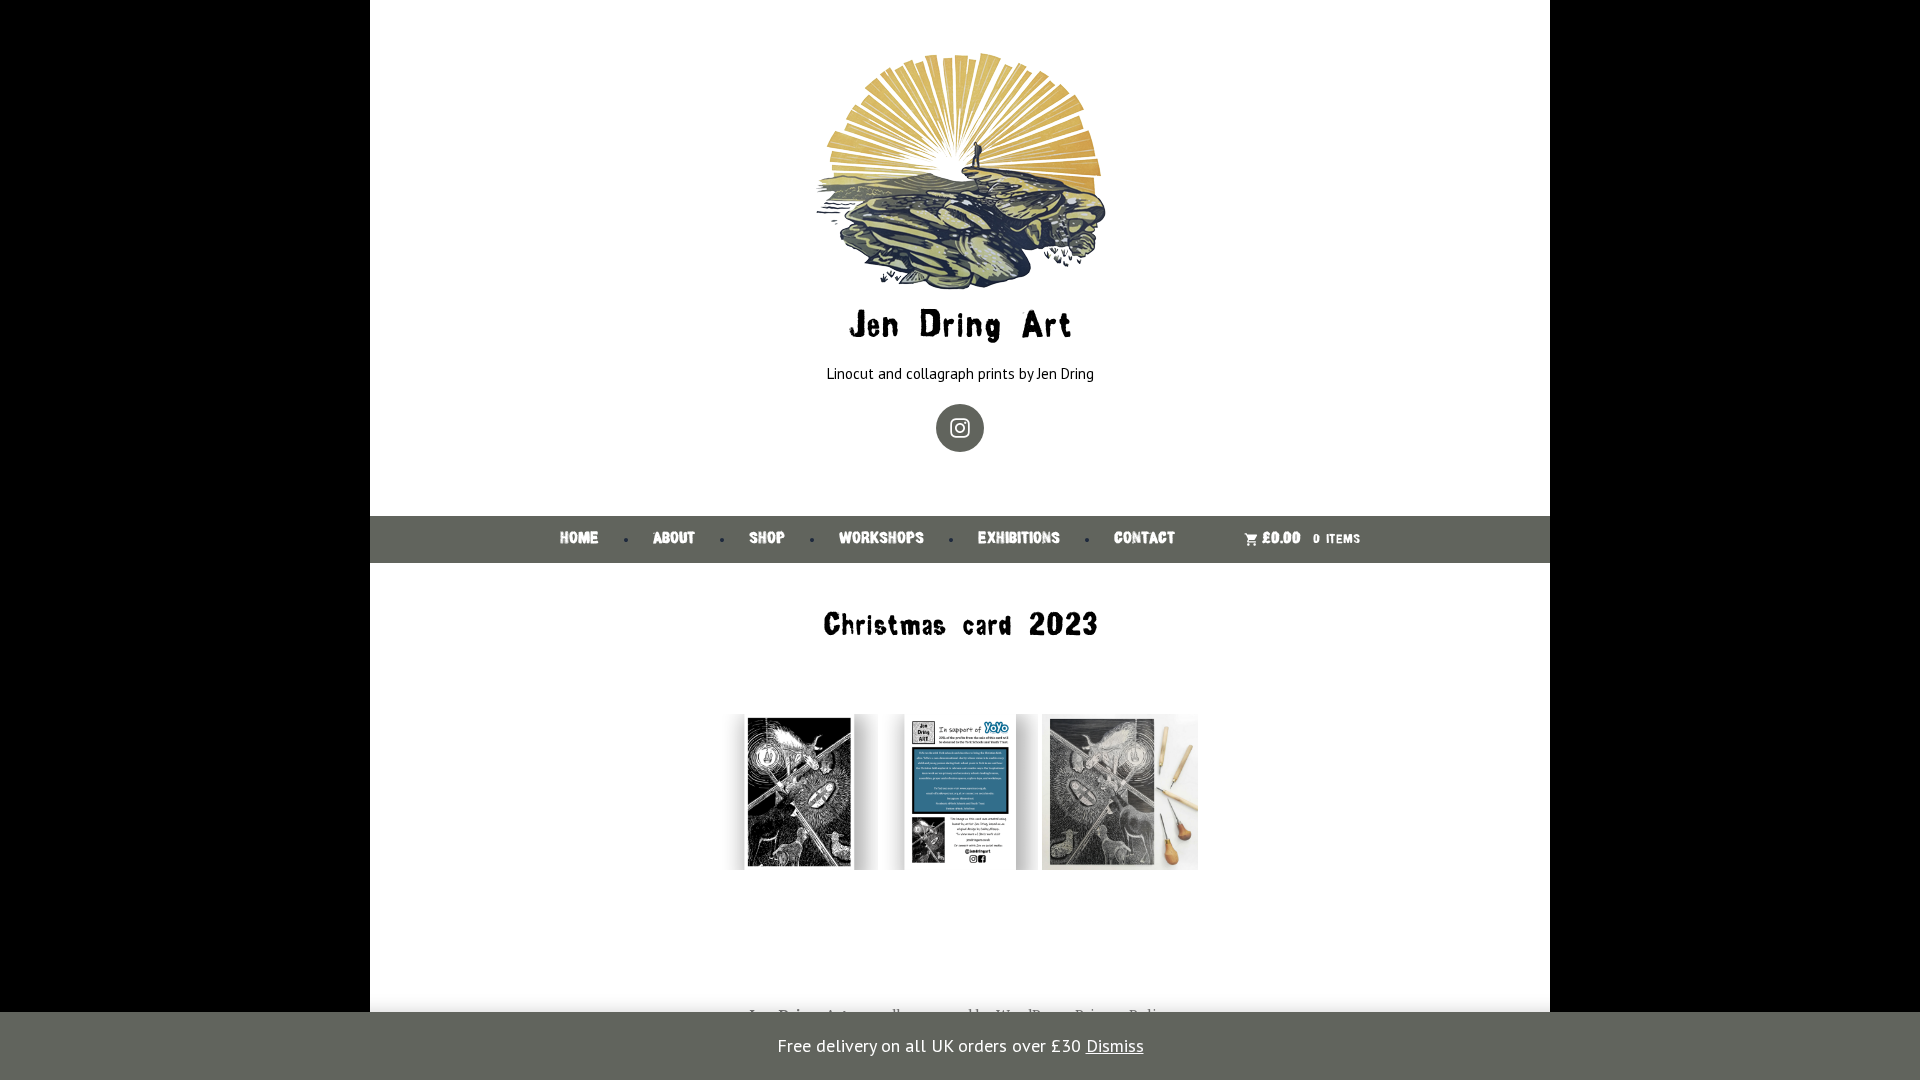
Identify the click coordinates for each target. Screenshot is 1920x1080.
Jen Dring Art (960, 327)
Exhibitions (1019, 539)
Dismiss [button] (1115, 1045)
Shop (767, 539)
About (674, 539)
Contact (1144, 539)
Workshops (881, 539)
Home (579, 539)
